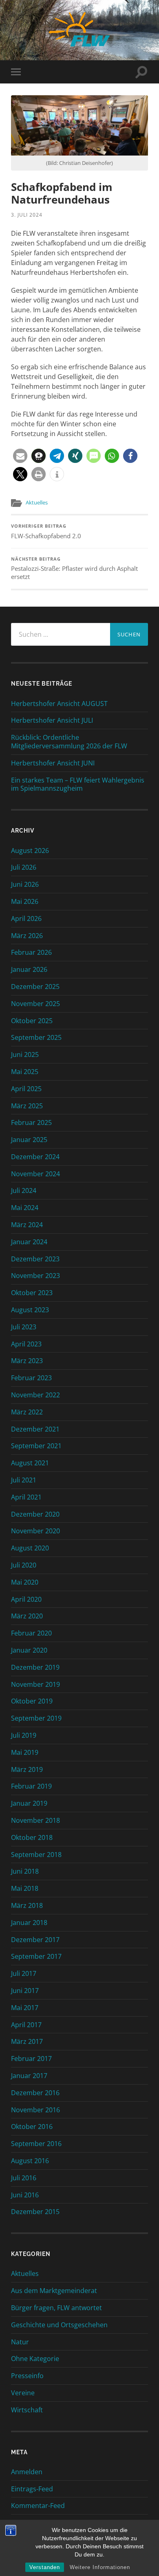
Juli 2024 (24, 1190)
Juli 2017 (24, 1973)
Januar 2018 (29, 1923)
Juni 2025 (25, 1055)
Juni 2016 (25, 2195)
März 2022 (27, 1412)
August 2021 (30, 1463)
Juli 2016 (24, 2178)
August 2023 (30, 1310)
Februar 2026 (31, 952)
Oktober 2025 (32, 1021)
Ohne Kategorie (35, 2359)
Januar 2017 (29, 2076)
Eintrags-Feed (32, 2489)
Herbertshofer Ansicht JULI (52, 720)
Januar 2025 (29, 1140)
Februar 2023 (31, 1378)
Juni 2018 (25, 1871)
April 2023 (26, 1344)
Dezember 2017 (35, 1940)
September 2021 (36, 1446)
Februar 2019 (31, 1786)
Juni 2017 (25, 1991)
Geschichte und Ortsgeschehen (59, 2325)
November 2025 (35, 1004)
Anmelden (27, 2472)
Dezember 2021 (35, 1429)
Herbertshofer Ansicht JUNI (53, 763)
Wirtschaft (27, 2410)
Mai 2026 (25, 901)
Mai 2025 (25, 1072)
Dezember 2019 (35, 1667)
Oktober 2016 (32, 2127)
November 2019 (35, 1684)
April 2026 (26, 919)
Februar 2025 (31, 1122)
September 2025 (36, 1037)
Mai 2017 (25, 2008)
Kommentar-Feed (38, 2506)
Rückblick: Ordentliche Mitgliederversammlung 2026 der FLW (69, 742)
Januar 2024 (29, 1242)
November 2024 (35, 1174)
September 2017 (36, 1956)
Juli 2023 (24, 1327)
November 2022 (35, 1395)
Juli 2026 (24, 867)
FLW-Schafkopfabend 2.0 (46, 532)
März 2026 (27, 936)
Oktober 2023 (32, 1293)
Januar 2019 (29, 1803)
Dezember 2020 (35, 1514)
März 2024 (27, 1225)
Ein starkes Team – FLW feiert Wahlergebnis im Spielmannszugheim (78, 785)
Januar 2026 (29, 969)
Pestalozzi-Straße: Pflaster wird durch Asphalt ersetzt (74, 569)
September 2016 (36, 2144)
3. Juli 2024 (27, 215)
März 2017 (27, 2041)
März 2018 (27, 1905)
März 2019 (27, 1769)
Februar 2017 (31, 2059)
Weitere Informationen (100, 2567)
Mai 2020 (25, 1582)
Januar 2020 (29, 1650)
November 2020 (35, 1531)
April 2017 (26, 2025)
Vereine (23, 2393)
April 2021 (26, 1497)
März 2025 (27, 1106)
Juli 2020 (24, 1565)
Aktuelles (37, 502)
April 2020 (26, 1599)
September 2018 (36, 1855)
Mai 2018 (25, 1888)
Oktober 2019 (32, 1701)
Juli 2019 (24, 1735)
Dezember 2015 (35, 2212)
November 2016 (35, 2110)
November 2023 (35, 1276)
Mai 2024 (25, 1208)
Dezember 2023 (35, 1259)
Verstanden (45, 2567)
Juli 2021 (24, 1480)
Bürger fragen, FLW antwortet (56, 2308)
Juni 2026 (25, 884)
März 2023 (27, 1361)
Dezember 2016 (35, 2093)
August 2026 (30, 851)
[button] (20, 456)
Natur (20, 2342)
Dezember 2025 (35, 987)
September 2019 (36, 1718)
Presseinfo (27, 2376)
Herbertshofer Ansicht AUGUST (59, 704)
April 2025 (26, 1089)
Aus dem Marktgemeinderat (54, 2291)
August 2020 (30, 1548)
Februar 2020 (31, 1633)
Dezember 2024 (35, 1157)
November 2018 (35, 1820)
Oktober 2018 (32, 1837)
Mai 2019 (25, 1752)
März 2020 (27, 1616)
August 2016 (30, 2161)
